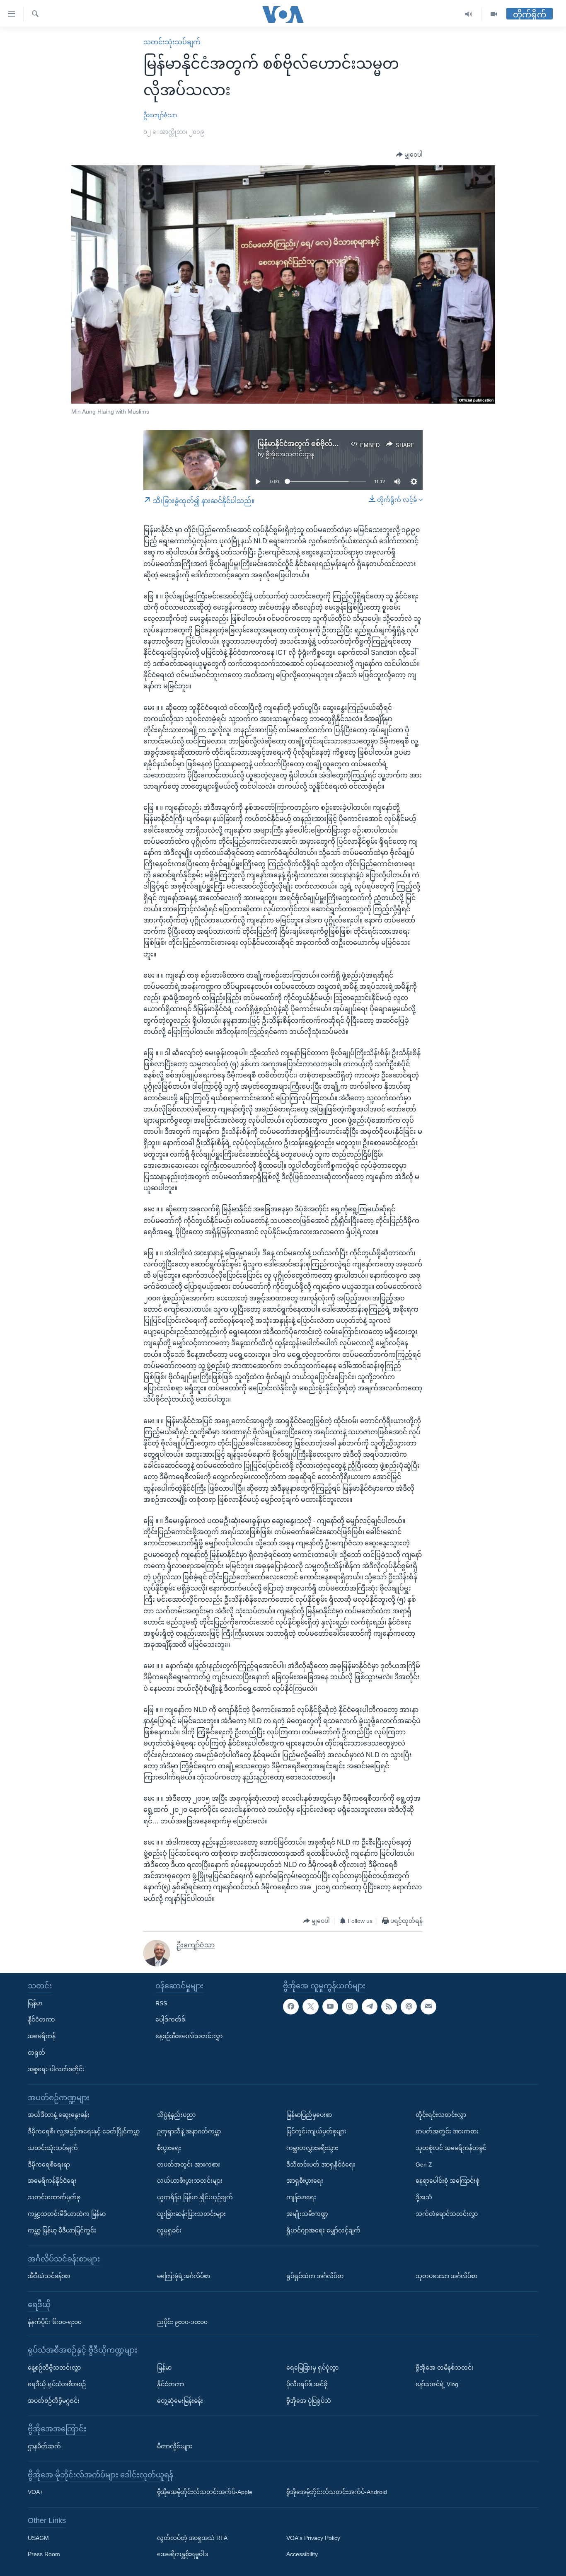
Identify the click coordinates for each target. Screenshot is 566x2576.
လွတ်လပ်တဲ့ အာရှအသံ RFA (192, 2538)
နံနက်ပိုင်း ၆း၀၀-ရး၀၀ (55, 2322)
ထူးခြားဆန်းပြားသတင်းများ (191, 2214)
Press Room (44, 2554)
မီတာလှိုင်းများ (175, 2446)
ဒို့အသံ (424, 2197)
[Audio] (469, 14)
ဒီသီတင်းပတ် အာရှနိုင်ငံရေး (321, 2164)
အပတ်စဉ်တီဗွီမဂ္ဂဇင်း (54, 2400)
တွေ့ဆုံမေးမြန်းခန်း (180, 2400)
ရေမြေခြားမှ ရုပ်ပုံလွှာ (312, 2368)
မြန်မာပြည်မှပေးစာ (309, 2115)
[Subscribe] (428, 2006)
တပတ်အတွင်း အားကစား (189, 2164)
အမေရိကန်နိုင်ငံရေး (52, 2181)
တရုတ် (36, 2053)
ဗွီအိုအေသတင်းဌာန (290, 454)
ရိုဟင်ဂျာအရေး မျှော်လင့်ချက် (323, 2230)
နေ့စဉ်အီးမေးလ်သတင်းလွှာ (189, 2036)
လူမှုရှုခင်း (169, 2230)
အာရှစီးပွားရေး (305, 2181)
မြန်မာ (35, 2003)
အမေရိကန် (42, 2036)
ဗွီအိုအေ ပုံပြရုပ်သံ (309, 2400)
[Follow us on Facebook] (291, 2006)
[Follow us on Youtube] (330, 2006)
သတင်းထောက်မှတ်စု (54, 2197)
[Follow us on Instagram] (350, 2006)
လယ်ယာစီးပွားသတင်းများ (190, 2181)
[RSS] (389, 2006)
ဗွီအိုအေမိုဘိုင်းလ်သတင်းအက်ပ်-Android (337, 2492)
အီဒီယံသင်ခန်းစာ (49, 2276)
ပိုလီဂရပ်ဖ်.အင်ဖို (307, 2384)
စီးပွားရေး (169, 2148)
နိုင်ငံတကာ (41, 2019)
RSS (161, 2003)
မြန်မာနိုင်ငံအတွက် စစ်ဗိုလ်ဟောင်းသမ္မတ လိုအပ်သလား (336, 444)
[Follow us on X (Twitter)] (310, 2006)
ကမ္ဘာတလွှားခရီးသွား (312, 2148)
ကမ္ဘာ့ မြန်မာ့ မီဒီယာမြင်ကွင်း (62, 2230)
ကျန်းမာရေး (301, 2197)
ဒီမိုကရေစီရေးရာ (49, 2164)
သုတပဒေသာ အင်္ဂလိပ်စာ (446, 2276)
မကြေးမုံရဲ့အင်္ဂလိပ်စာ (184, 2276)
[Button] (409, 155)
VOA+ (35, 2492)
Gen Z (424, 2164)
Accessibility (302, 2554)
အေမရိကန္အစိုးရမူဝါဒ (183, 2554)
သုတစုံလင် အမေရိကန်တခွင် (451, 2148)
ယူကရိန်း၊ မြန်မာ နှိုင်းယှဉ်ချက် (195, 2197)
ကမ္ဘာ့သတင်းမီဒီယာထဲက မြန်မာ (67, 2214)
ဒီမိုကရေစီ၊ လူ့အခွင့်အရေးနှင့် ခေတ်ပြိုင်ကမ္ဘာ (84, 2131)
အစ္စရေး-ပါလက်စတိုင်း (56, 2069)
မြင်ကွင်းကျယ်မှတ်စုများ (316, 2131)
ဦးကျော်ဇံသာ (160, 115)
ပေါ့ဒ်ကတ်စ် (170, 2019)
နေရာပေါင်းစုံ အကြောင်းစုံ (447, 2181)
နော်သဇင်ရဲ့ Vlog (437, 2384)
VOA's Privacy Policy (313, 2538)
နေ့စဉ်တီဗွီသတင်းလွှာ (54, 2368)
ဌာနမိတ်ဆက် (44, 2446)
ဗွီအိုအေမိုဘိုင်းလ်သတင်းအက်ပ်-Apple (205, 2492)
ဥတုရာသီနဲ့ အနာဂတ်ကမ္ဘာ (189, 2131)
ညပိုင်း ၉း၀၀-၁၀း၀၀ (182, 2322)
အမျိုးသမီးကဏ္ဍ (307, 2214)
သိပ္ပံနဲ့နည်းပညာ (176, 2115)
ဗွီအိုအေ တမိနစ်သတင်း (445, 2368)
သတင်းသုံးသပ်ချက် (172, 42)
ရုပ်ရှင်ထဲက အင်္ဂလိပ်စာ (315, 2276)
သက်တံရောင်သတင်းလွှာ (447, 2214)
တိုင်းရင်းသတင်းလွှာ (441, 2115)
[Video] (494, 14)
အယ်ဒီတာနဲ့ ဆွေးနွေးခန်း (59, 2115)
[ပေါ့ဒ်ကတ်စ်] (409, 2006)
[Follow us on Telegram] (370, 2006)
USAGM (38, 2538)
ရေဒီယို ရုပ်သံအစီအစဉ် (57, 2384)
